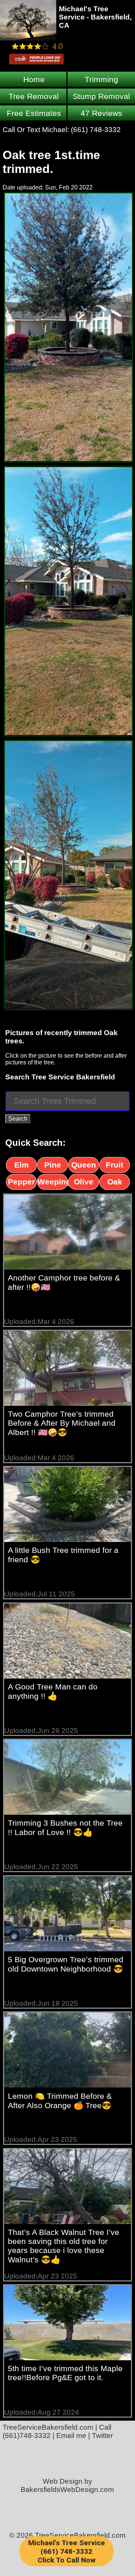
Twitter (102, 2435)
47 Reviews (101, 113)
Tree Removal (34, 96)
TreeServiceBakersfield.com (48, 2427)
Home (34, 79)
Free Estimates (34, 113)
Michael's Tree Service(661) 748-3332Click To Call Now (67, 2551)
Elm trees (22, 1166)
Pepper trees (21, 1183)
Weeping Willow (52, 1183)
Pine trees (53, 1166)
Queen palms (84, 1166)
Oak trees (115, 1183)
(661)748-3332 (27, 2435)
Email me (71, 2435)
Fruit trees (115, 1166)
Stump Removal (101, 96)
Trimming (101, 79)
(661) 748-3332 (96, 130)
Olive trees (84, 1183)
